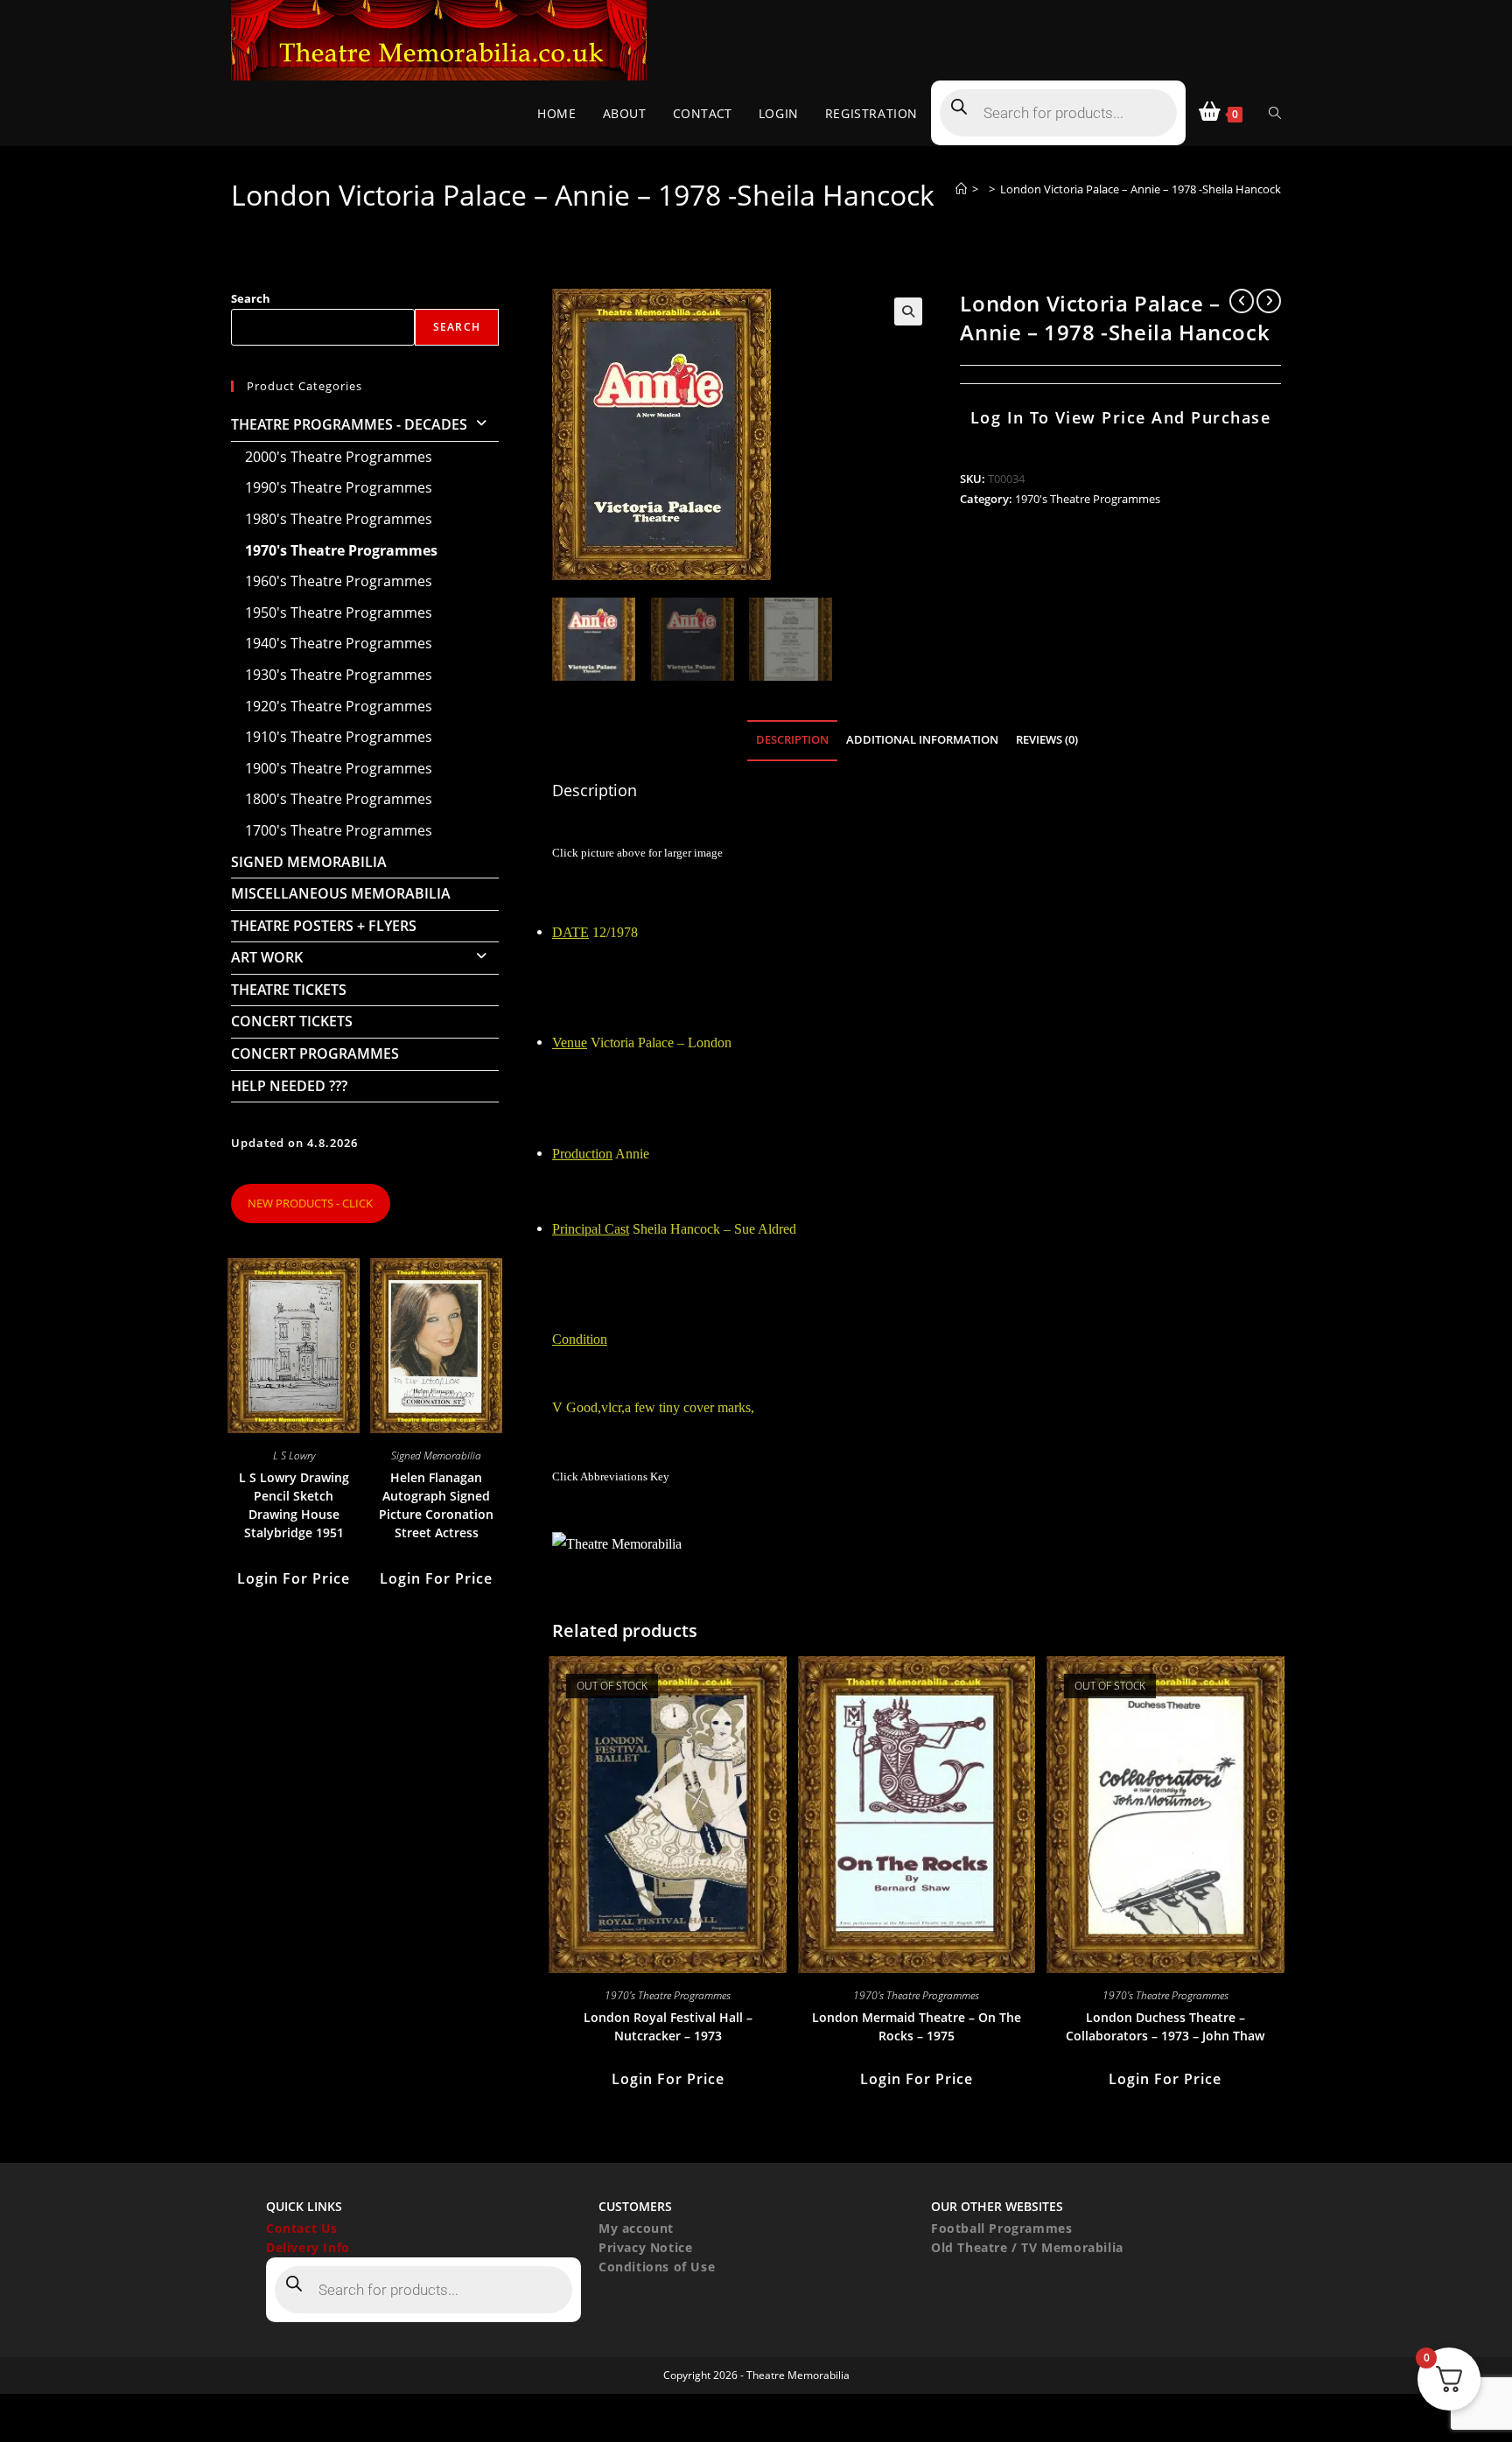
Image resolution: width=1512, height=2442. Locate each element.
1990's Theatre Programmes (339, 487)
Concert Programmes (315, 1053)
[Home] (961, 189)
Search (251, 298)
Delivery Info (308, 2247)
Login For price (668, 2079)
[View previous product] (1242, 301)
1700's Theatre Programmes (339, 830)
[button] (908, 311)
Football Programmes (1001, 2228)
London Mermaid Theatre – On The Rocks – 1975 (917, 2026)
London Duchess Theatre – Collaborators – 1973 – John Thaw (1165, 2026)
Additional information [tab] (922, 740)
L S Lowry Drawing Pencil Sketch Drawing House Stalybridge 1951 (294, 1505)
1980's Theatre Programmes (339, 519)
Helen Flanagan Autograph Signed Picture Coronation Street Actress (436, 1505)
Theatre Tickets (289, 990)
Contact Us (302, 2228)
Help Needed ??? (289, 1086)
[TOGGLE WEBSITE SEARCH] (1275, 113)
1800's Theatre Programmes (339, 799)
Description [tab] (792, 740)
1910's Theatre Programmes (339, 737)
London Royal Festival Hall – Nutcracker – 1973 (668, 2026)
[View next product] (1269, 301)
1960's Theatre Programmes (339, 581)
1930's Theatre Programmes (339, 675)
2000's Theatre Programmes (339, 457)
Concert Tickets (292, 1021)
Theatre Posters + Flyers (324, 926)
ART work (267, 957)
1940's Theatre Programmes (339, 643)
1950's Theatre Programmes (339, 612)
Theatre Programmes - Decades (349, 424)
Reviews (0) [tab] (1047, 740)
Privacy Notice (645, 2247)
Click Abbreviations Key (611, 1476)
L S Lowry (294, 1455)
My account (636, 2228)
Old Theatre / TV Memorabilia (1027, 2247)
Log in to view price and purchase (1121, 417)
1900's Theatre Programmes (339, 768)
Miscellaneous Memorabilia (341, 893)
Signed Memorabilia (309, 862)
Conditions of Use (657, 2267)
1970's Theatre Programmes (1088, 499)
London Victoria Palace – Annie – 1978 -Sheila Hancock (1141, 189)
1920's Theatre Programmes (339, 706)
